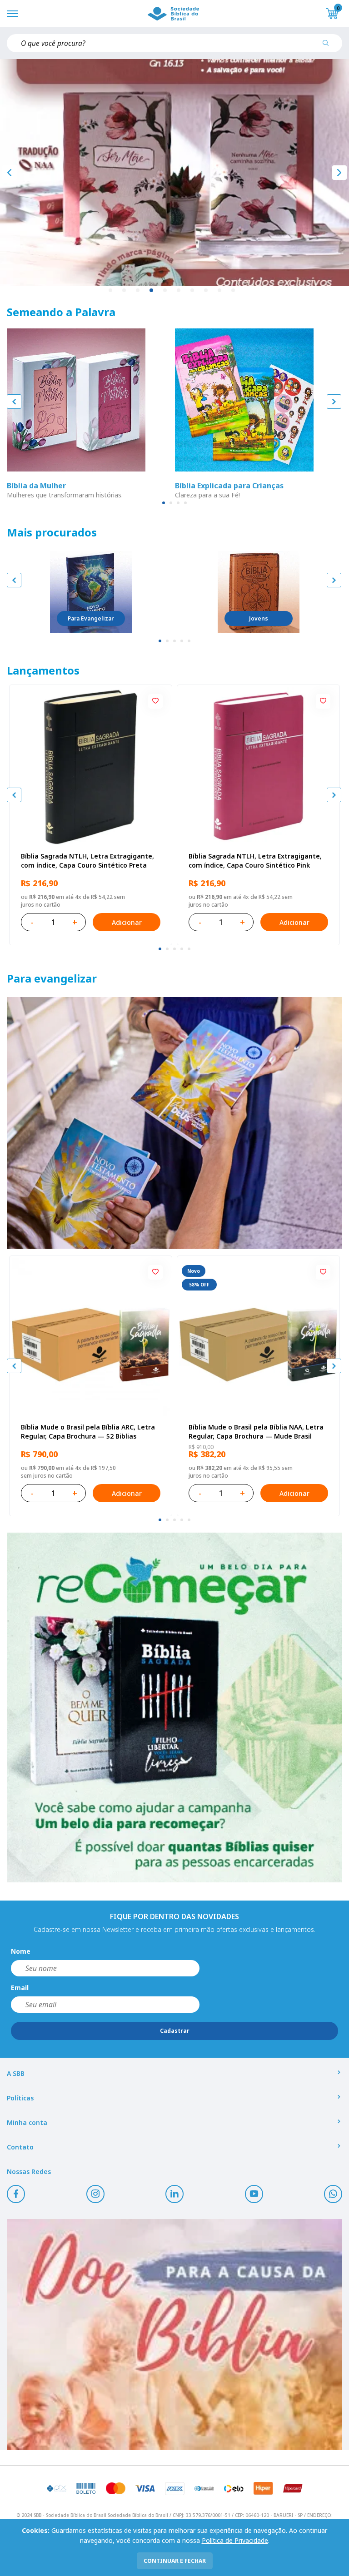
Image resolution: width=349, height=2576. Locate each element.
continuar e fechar (175, 2561)
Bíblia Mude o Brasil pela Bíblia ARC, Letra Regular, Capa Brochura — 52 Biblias (88, 1432)
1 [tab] (111, 291)
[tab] (164, 503)
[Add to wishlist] (155, 701)
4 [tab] (152, 291)
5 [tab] (165, 291)
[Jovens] (259, 592)
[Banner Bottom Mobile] (174, 1707)
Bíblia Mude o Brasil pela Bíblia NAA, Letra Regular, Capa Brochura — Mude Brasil (256, 1432)
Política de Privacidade (235, 2540)
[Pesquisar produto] (329, 46)
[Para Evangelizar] (91, 592)
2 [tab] (125, 291)
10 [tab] (234, 291)
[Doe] (174, 2334)
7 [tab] (193, 291)
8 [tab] (206, 291)
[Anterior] (10, 173)
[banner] (174, 1123)
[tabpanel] (174, 173)
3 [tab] (138, 291)
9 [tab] (220, 291)
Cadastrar (175, 2031)
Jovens (259, 618)
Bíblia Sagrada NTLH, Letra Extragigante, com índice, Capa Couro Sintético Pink (255, 861)
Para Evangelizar (91, 618)
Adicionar (127, 922)
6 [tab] (179, 291)
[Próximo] (339, 173)
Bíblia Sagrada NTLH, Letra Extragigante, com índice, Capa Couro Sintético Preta (87, 861)
